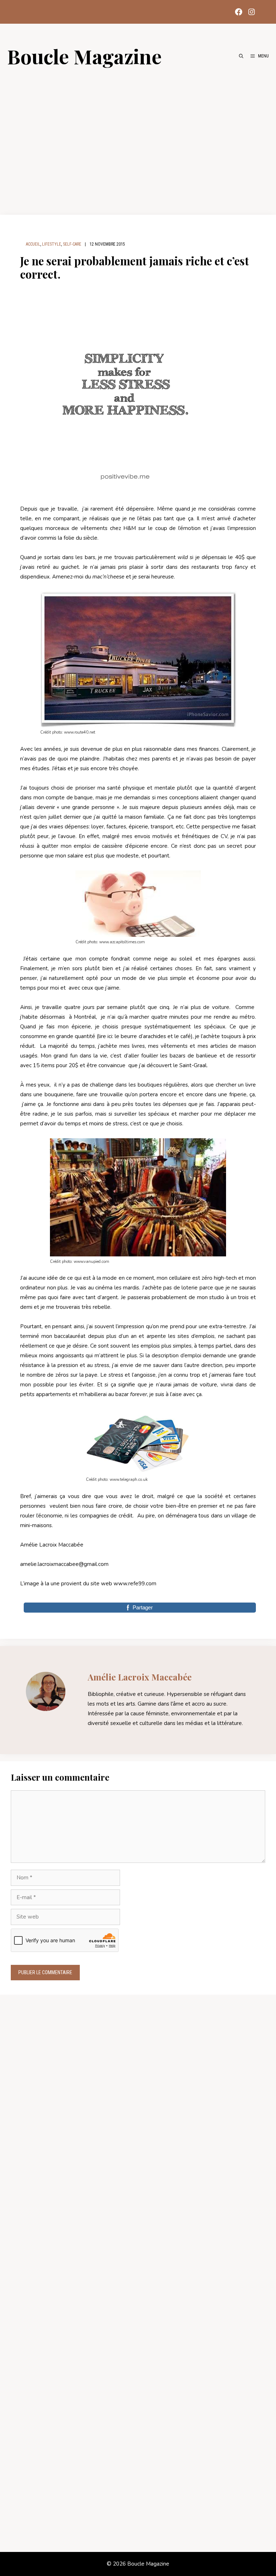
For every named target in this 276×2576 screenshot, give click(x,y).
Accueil (33, 244)
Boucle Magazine (84, 56)
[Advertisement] (138, 137)
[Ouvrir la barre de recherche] (241, 56)
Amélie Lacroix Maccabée (140, 1677)
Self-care (72, 244)
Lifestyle (52, 244)
